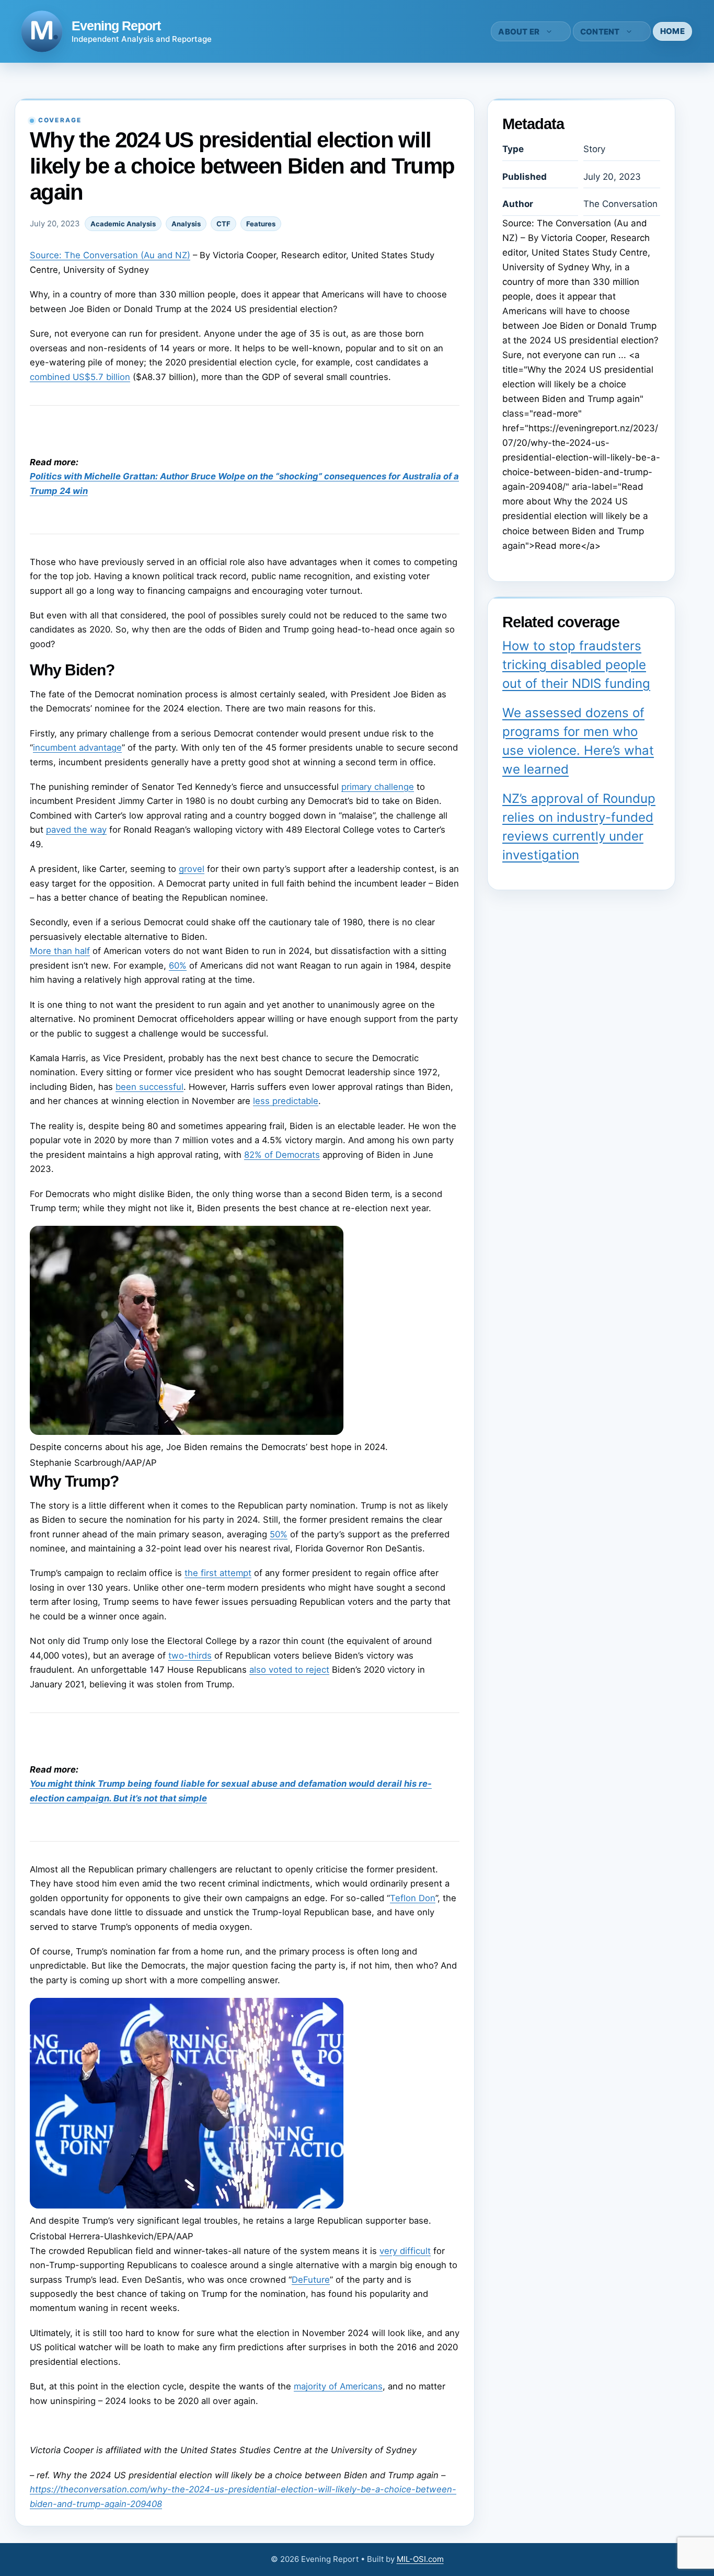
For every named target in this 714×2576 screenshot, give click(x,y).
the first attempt (218, 1573)
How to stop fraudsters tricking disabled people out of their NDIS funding (576, 665)
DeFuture (311, 2280)
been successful (149, 1087)
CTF (223, 224)
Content (600, 32)
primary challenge (378, 787)
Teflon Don (413, 1898)
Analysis (186, 224)
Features (261, 224)
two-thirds (190, 1655)
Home (672, 31)
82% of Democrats (282, 1155)
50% (279, 1534)
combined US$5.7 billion (80, 377)
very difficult (405, 2251)
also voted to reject (289, 1670)
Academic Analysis (123, 224)
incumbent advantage (77, 747)
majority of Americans (338, 2386)
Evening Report (116, 26)
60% (178, 965)
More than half (60, 951)
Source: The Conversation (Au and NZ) (110, 255)
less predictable (286, 1101)
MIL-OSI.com (420, 2559)
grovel (192, 869)
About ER (519, 32)
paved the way (76, 830)
